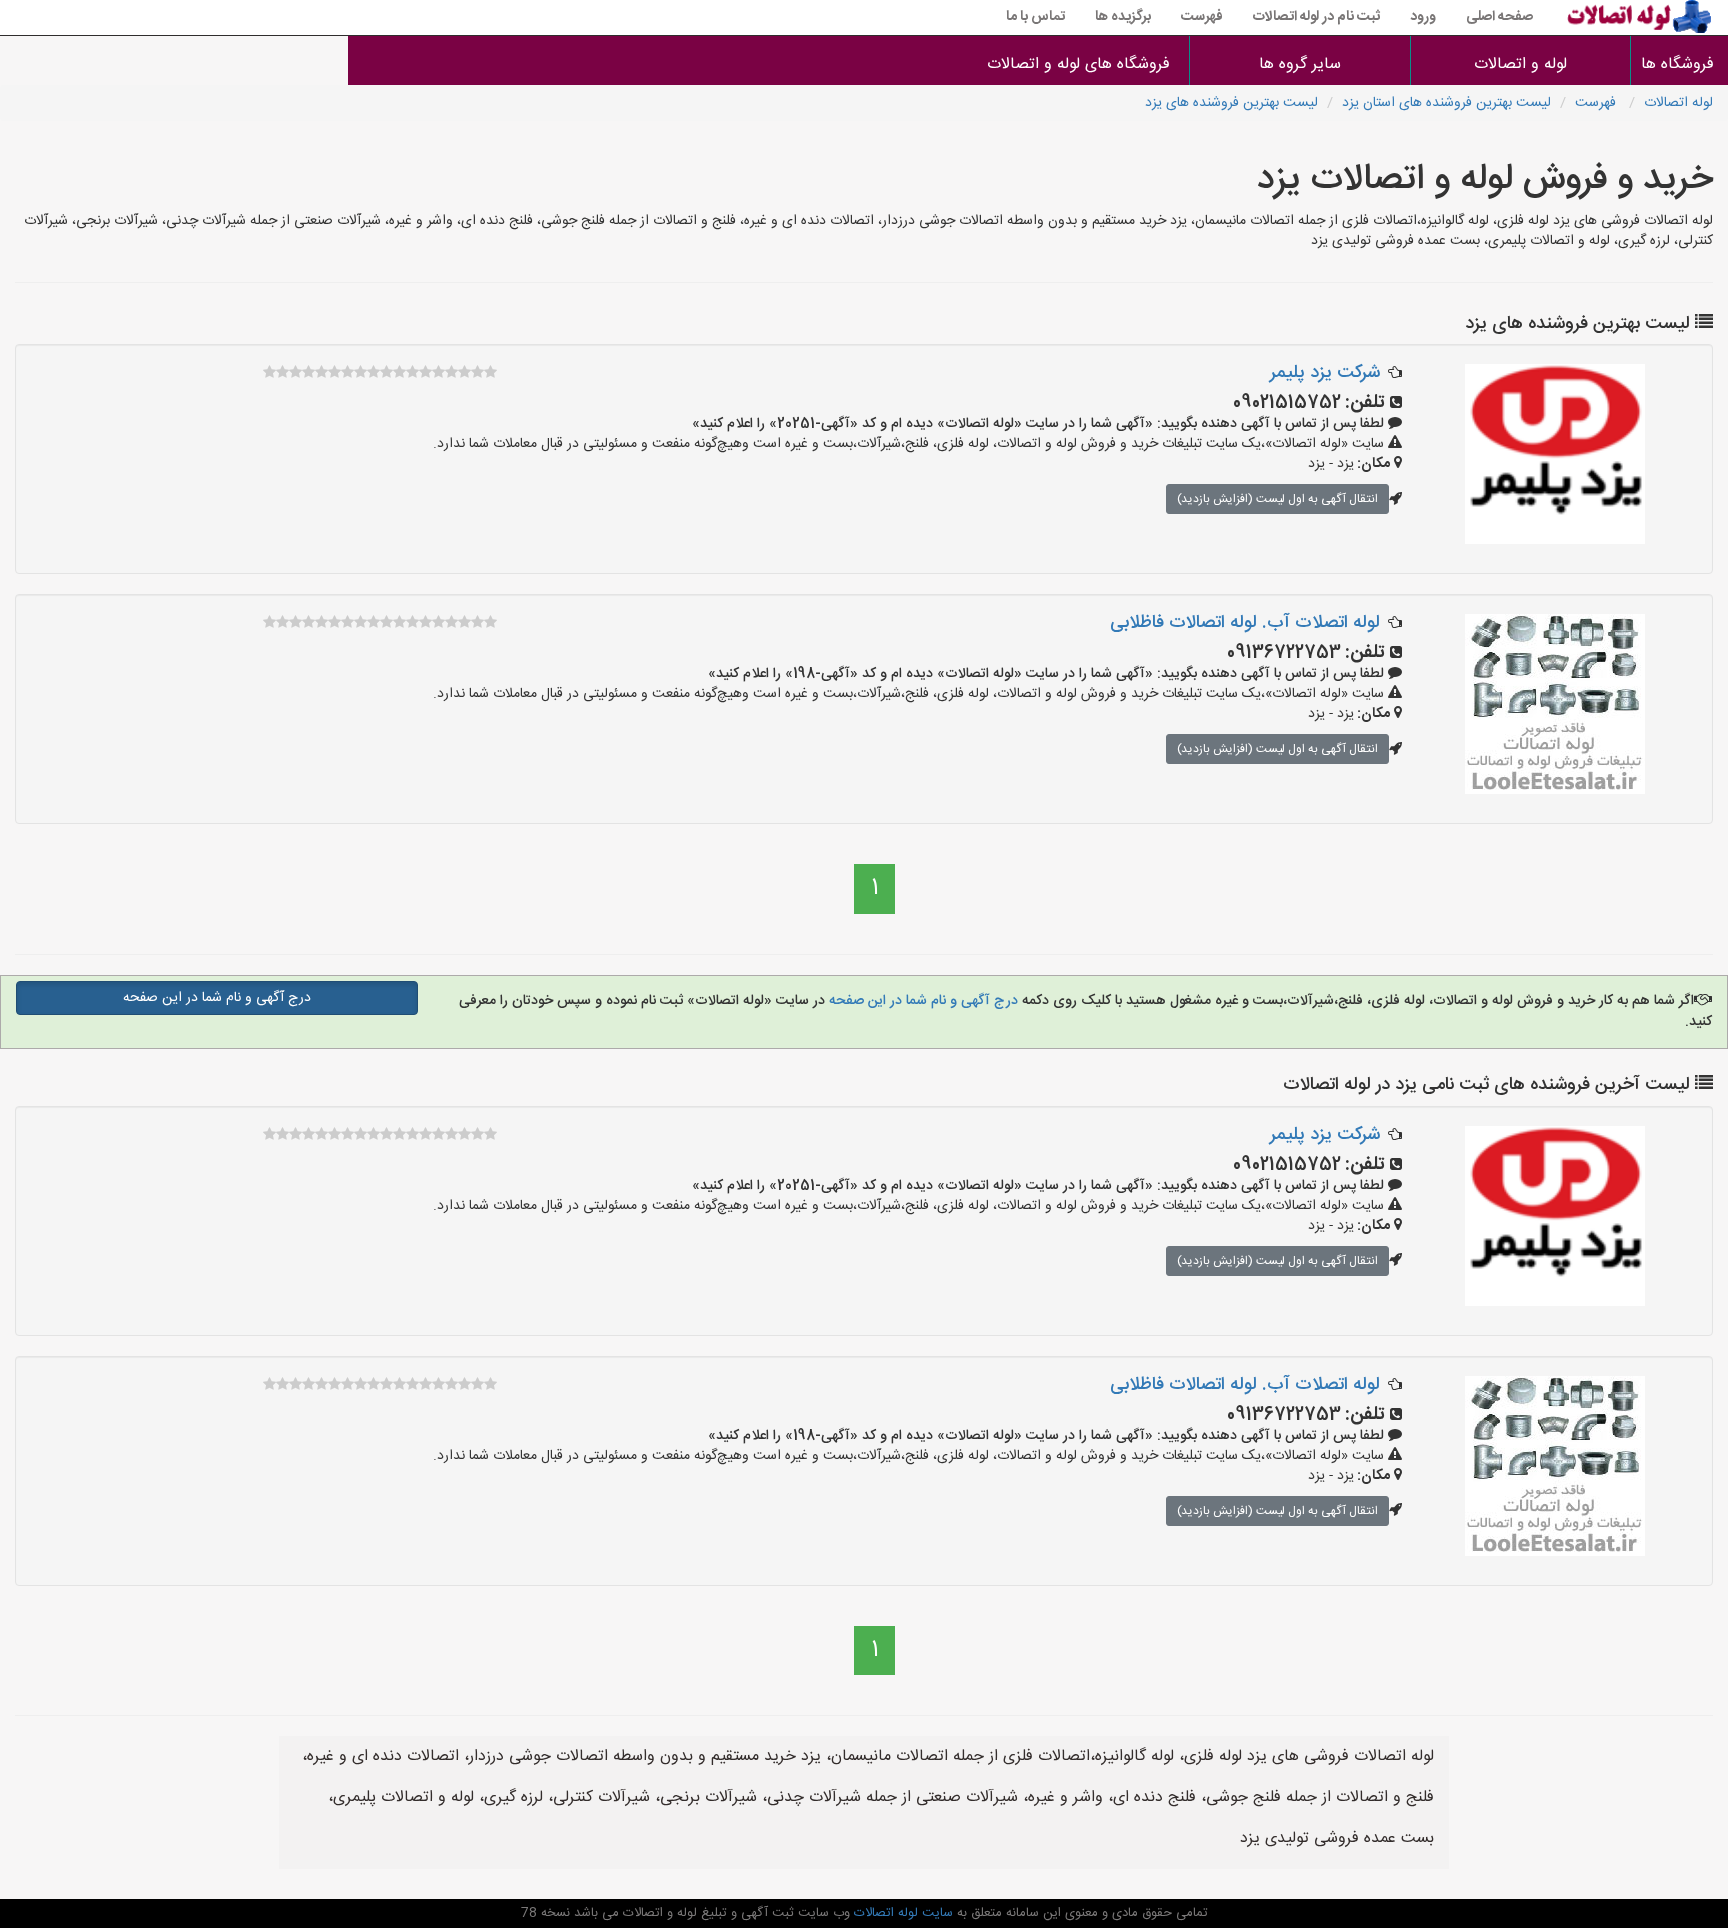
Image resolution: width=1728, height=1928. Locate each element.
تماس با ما (1035, 17)
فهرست (1202, 17)
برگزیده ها (1123, 17)
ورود (1423, 17)
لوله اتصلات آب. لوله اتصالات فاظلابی (1245, 623)
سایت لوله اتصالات (901, 1913)
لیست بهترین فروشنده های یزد (1231, 103)
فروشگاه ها (1679, 64)
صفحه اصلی (1499, 17)
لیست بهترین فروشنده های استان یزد (1446, 103)
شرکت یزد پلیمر (1325, 373)
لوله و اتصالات (1520, 64)
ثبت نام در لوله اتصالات (1316, 17)
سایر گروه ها (1300, 64)
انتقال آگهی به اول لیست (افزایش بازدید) (1277, 499)
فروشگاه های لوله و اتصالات (1078, 64)
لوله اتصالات (1678, 103)
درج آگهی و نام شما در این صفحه (921, 1001)
